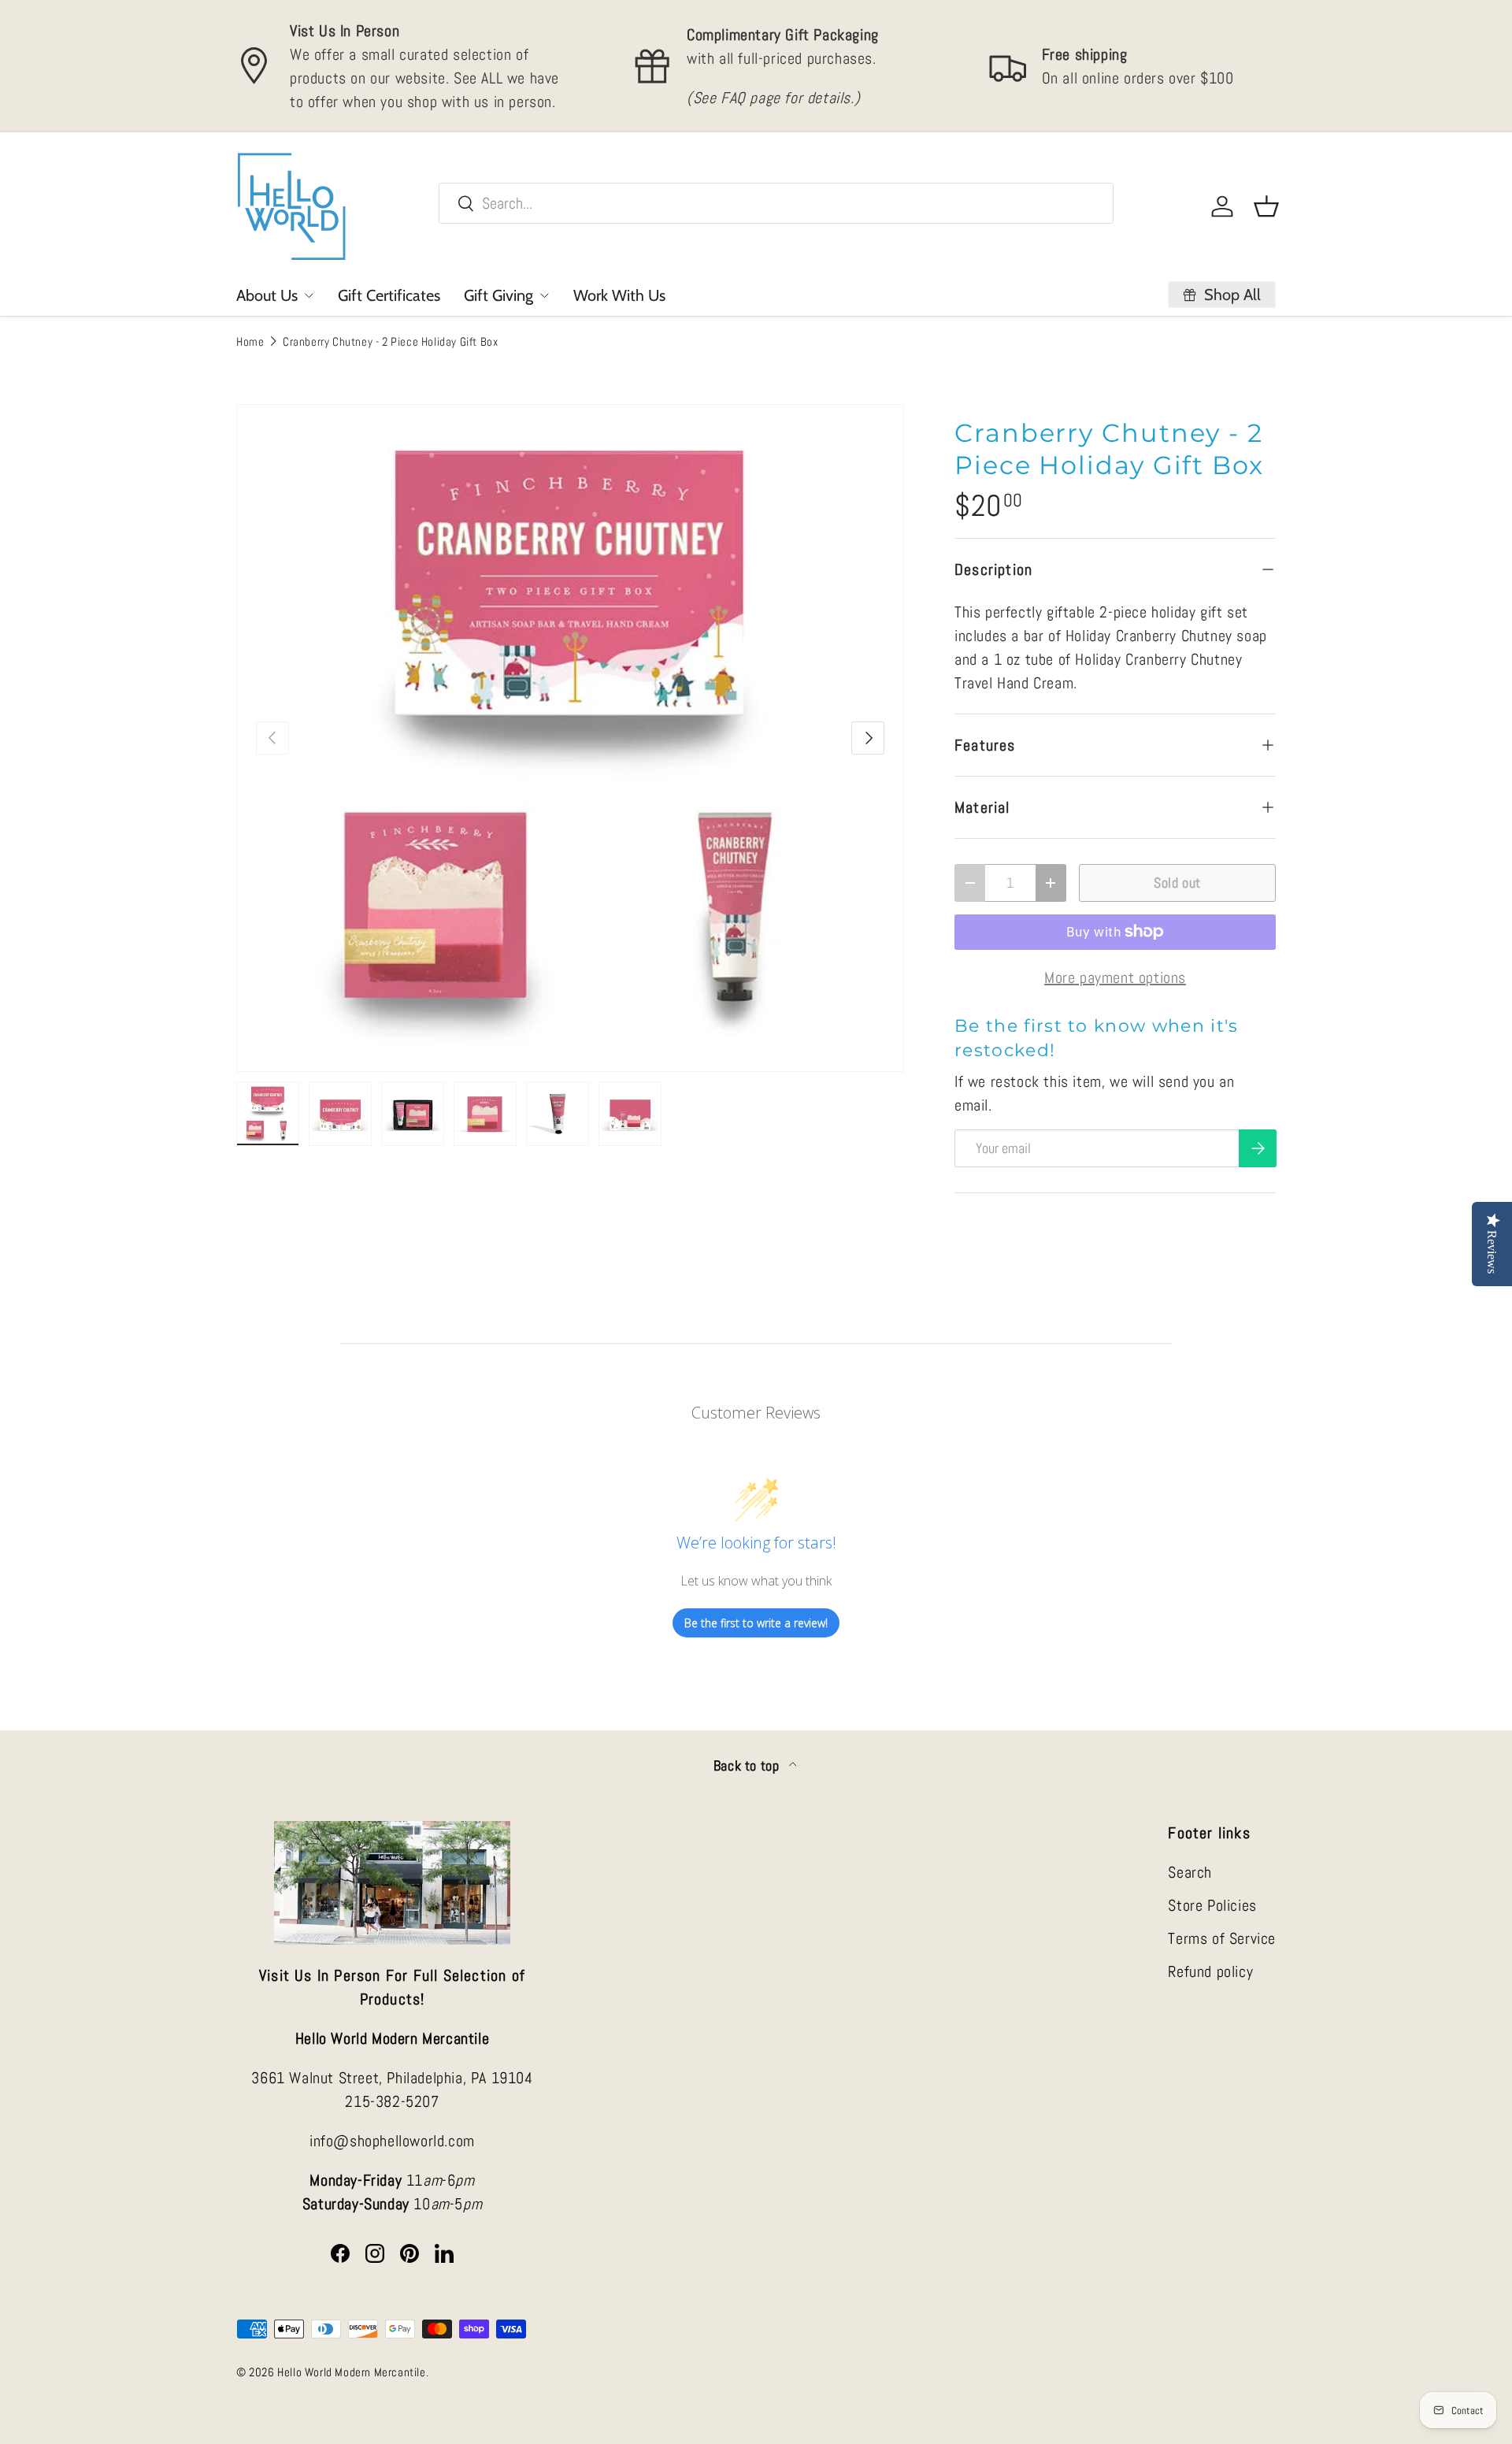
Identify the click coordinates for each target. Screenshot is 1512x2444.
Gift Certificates (389, 295)
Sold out (1177, 883)
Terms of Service (1222, 1938)
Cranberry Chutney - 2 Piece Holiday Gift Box (390, 341)
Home (250, 341)
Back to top (748, 1766)
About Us (267, 295)
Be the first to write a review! (756, 1623)
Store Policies (1212, 1905)
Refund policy (1210, 1971)
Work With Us (619, 295)
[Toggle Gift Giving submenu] (544, 295)
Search (1190, 1872)
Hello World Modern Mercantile (351, 2372)
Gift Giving (498, 295)
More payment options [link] (1115, 977)
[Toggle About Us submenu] (309, 295)
